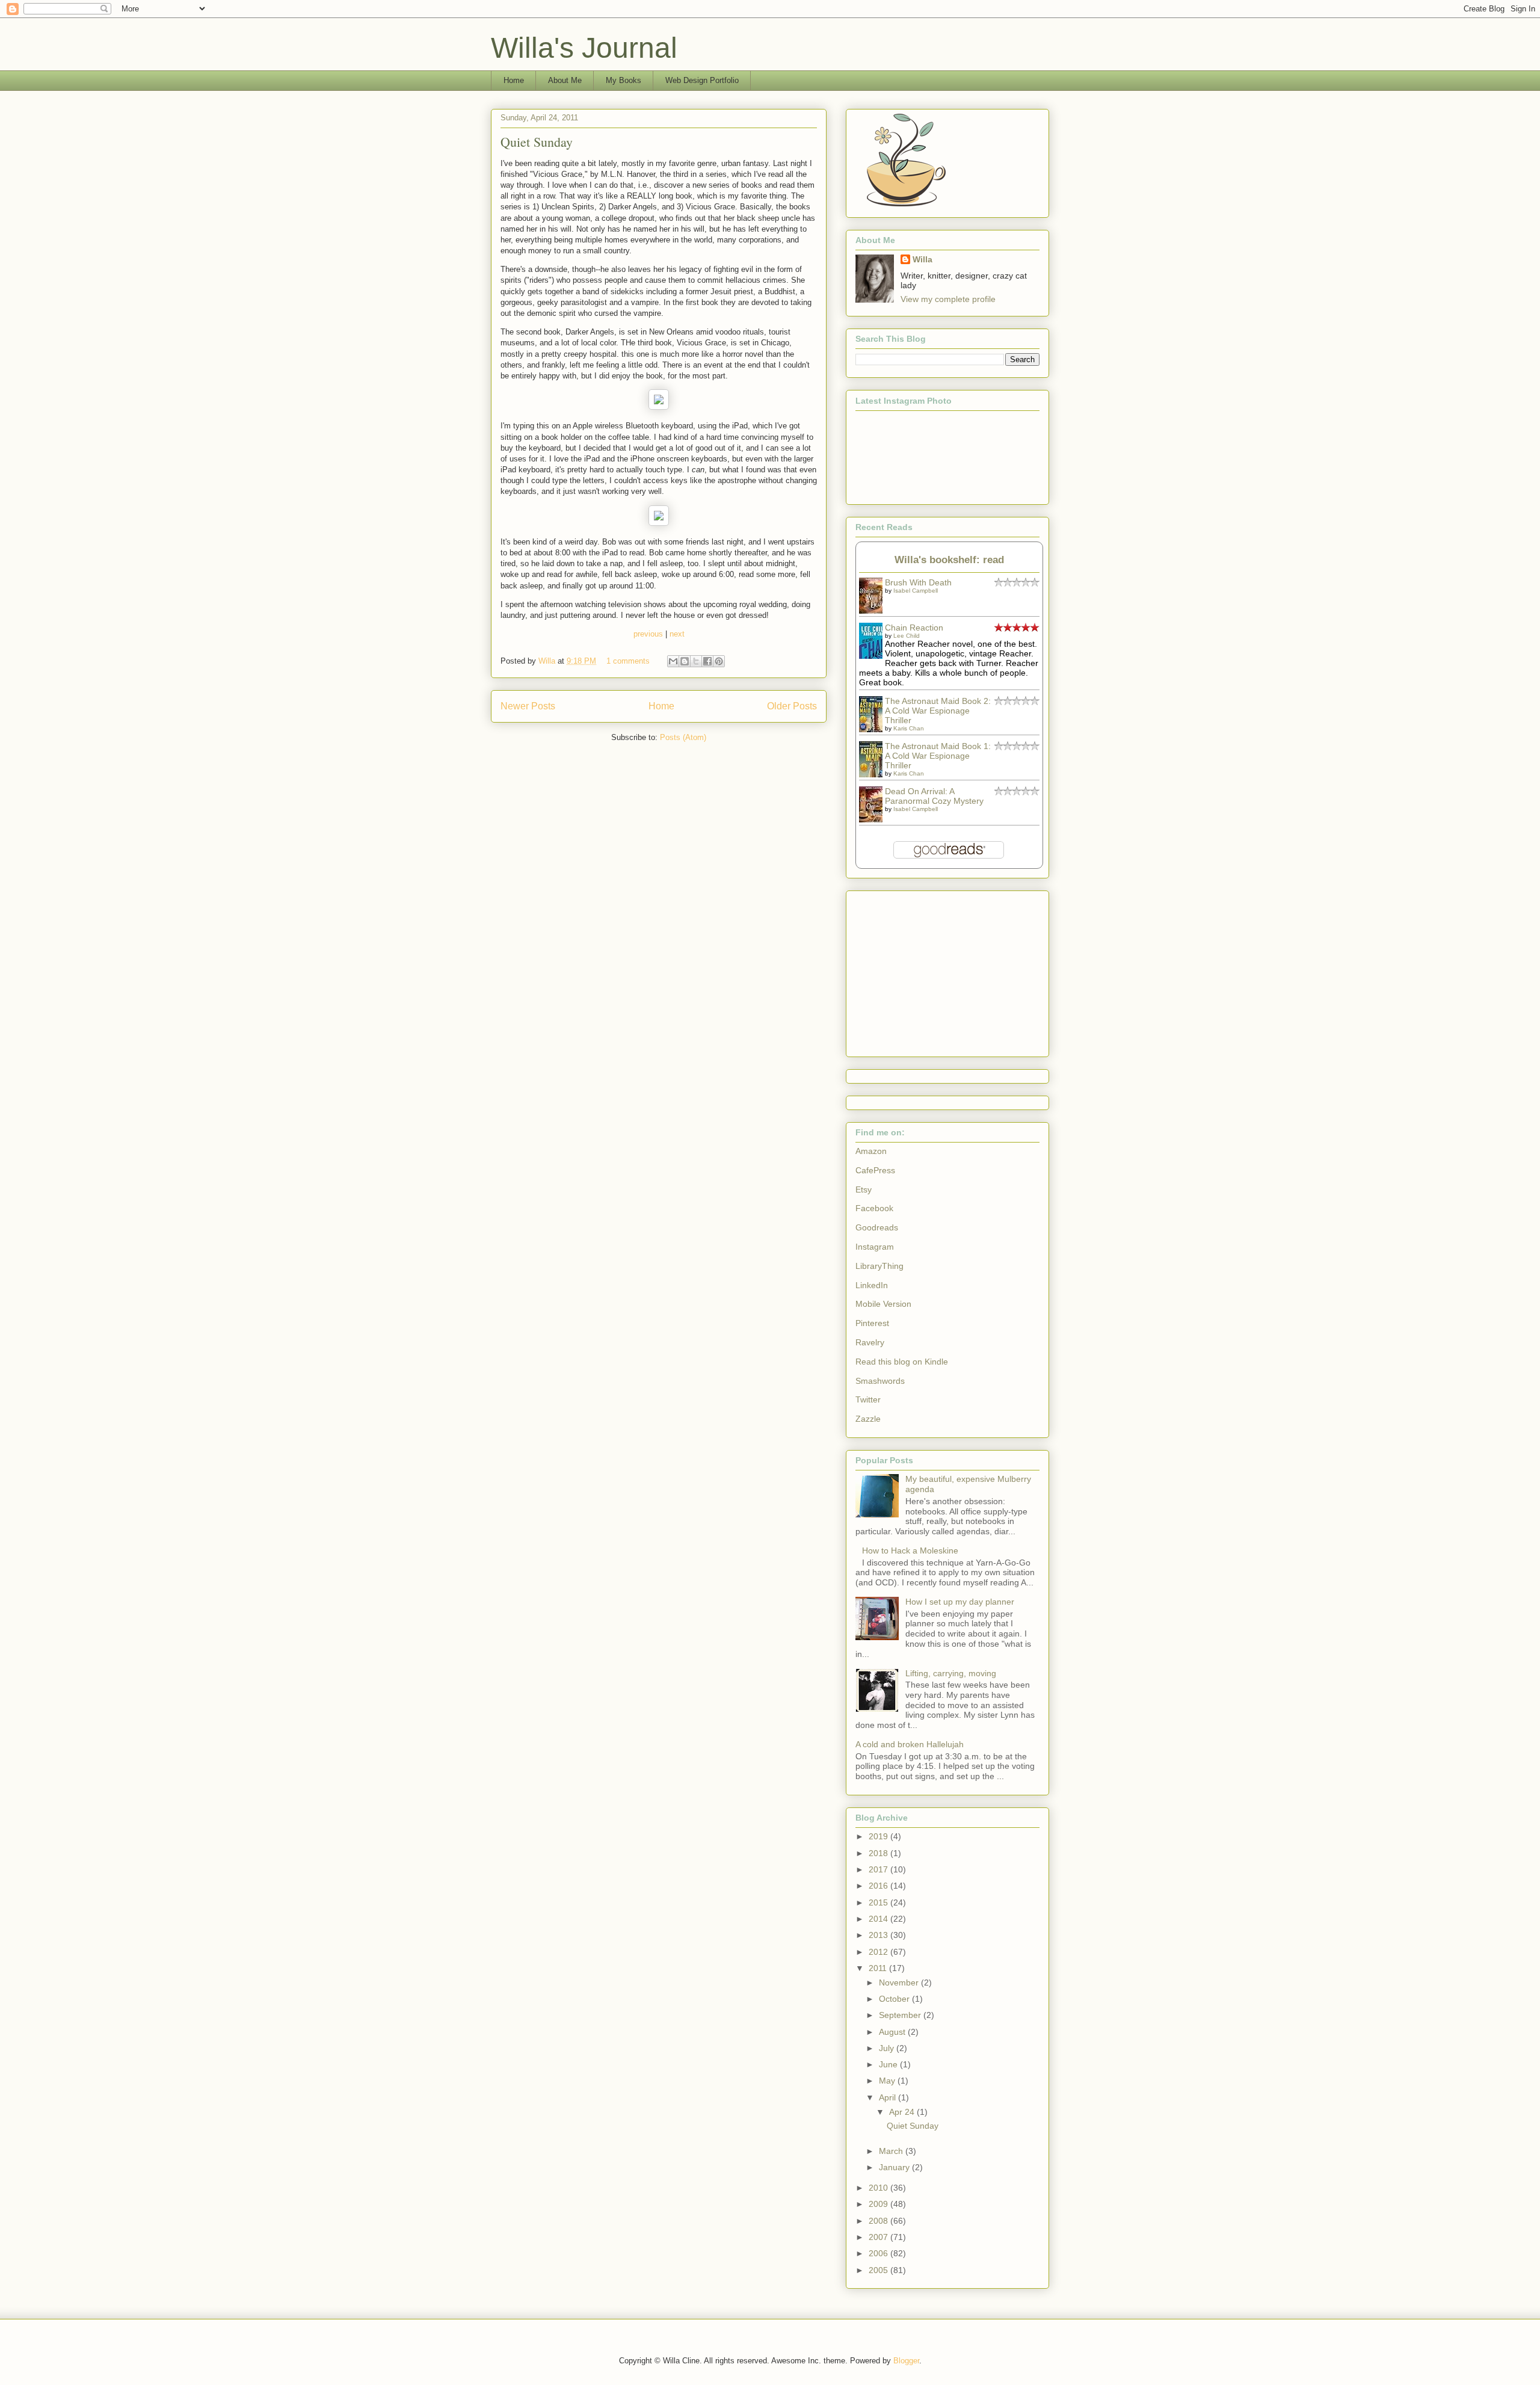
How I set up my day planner (960, 1602)
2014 (879, 1919)
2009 (879, 2204)
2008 (879, 2221)
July (888, 2048)
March (892, 2151)
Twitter (868, 1399)
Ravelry (870, 1342)
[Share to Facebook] (707, 661)
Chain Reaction (914, 628)
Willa (548, 661)
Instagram (875, 1247)
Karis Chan (909, 728)
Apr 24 (903, 2112)
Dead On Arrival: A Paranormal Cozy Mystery (934, 796)
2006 (879, 2253)
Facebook (874, 1208)
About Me (565, 80)
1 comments (628, 661)
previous (648, 634)
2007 (879, 2237)
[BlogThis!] (685, 661)
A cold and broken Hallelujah (910, 1744)
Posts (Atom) (683, 737)
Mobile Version (883, 1304)
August (893, 2032)
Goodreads (877, 1227)
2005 (879, 2270)
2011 (879, 1968)
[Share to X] (696, 661)
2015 (879, 1902)
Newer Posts (528, 706)
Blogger (906, 2361)
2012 (879, 1952)
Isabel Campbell (916, 591)
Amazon (871, 1151)
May (888, 2081)
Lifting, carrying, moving (951, 1673)
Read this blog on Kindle (902, 1362)
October (895, 1999)
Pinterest (872, 1323)
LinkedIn (872, 1285)
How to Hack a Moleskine (910, 1550)
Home (514, 80)
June (889, 2064)
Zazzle (868, 1419)
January (895, 2167)
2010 (879, 2188)
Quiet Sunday (537, 142)
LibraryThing (879, 1266)
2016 (879, 1886)
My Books (624, 80)
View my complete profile (948, 299)
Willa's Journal (584, 48)
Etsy (864, 1189)
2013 (879, 1935)
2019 (879, 1836)
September (901, 2015)
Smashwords (880, 1381)
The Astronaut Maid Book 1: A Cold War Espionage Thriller (938, 756)
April (889, 2097)
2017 (879, 1869)
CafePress (875, 1170)
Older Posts (792, 706)
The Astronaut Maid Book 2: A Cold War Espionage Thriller (938, 711)
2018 (879, 1853)
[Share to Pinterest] (719, 661)
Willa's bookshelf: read (949, 560)
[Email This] (673, 661)
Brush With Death (918, 582)
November (900, 1982)
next (677, 634)
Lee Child (907, 636)
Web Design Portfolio (702, 80)
